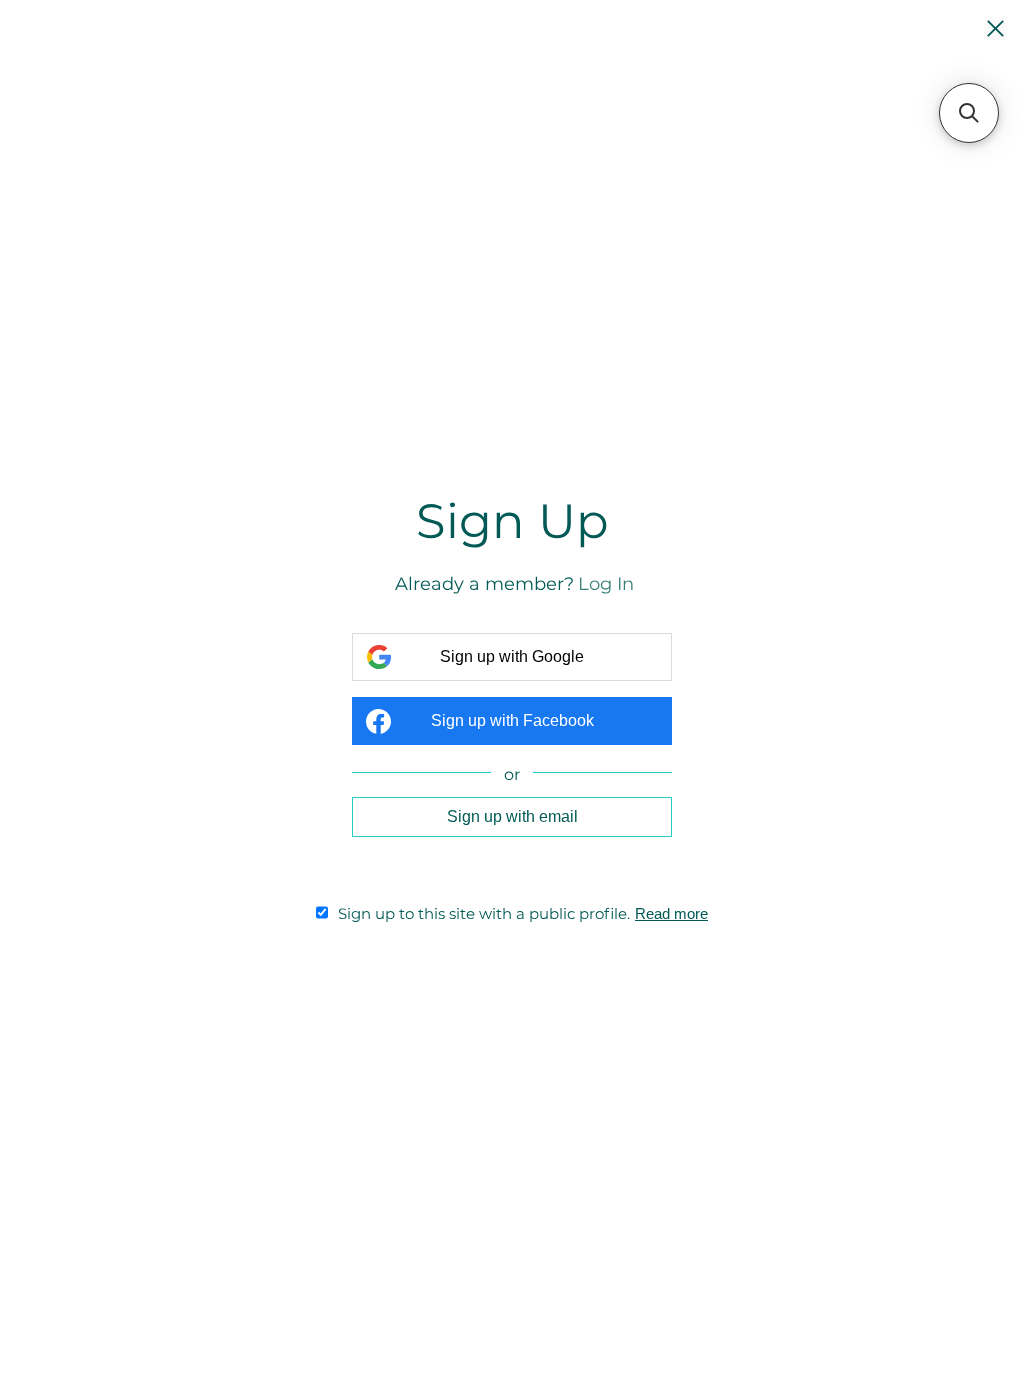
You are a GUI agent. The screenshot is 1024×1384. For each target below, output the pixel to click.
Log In (606, 584)
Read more (671, 913)
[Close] (995, 30)
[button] (969, 113)
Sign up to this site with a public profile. (484, 913)
